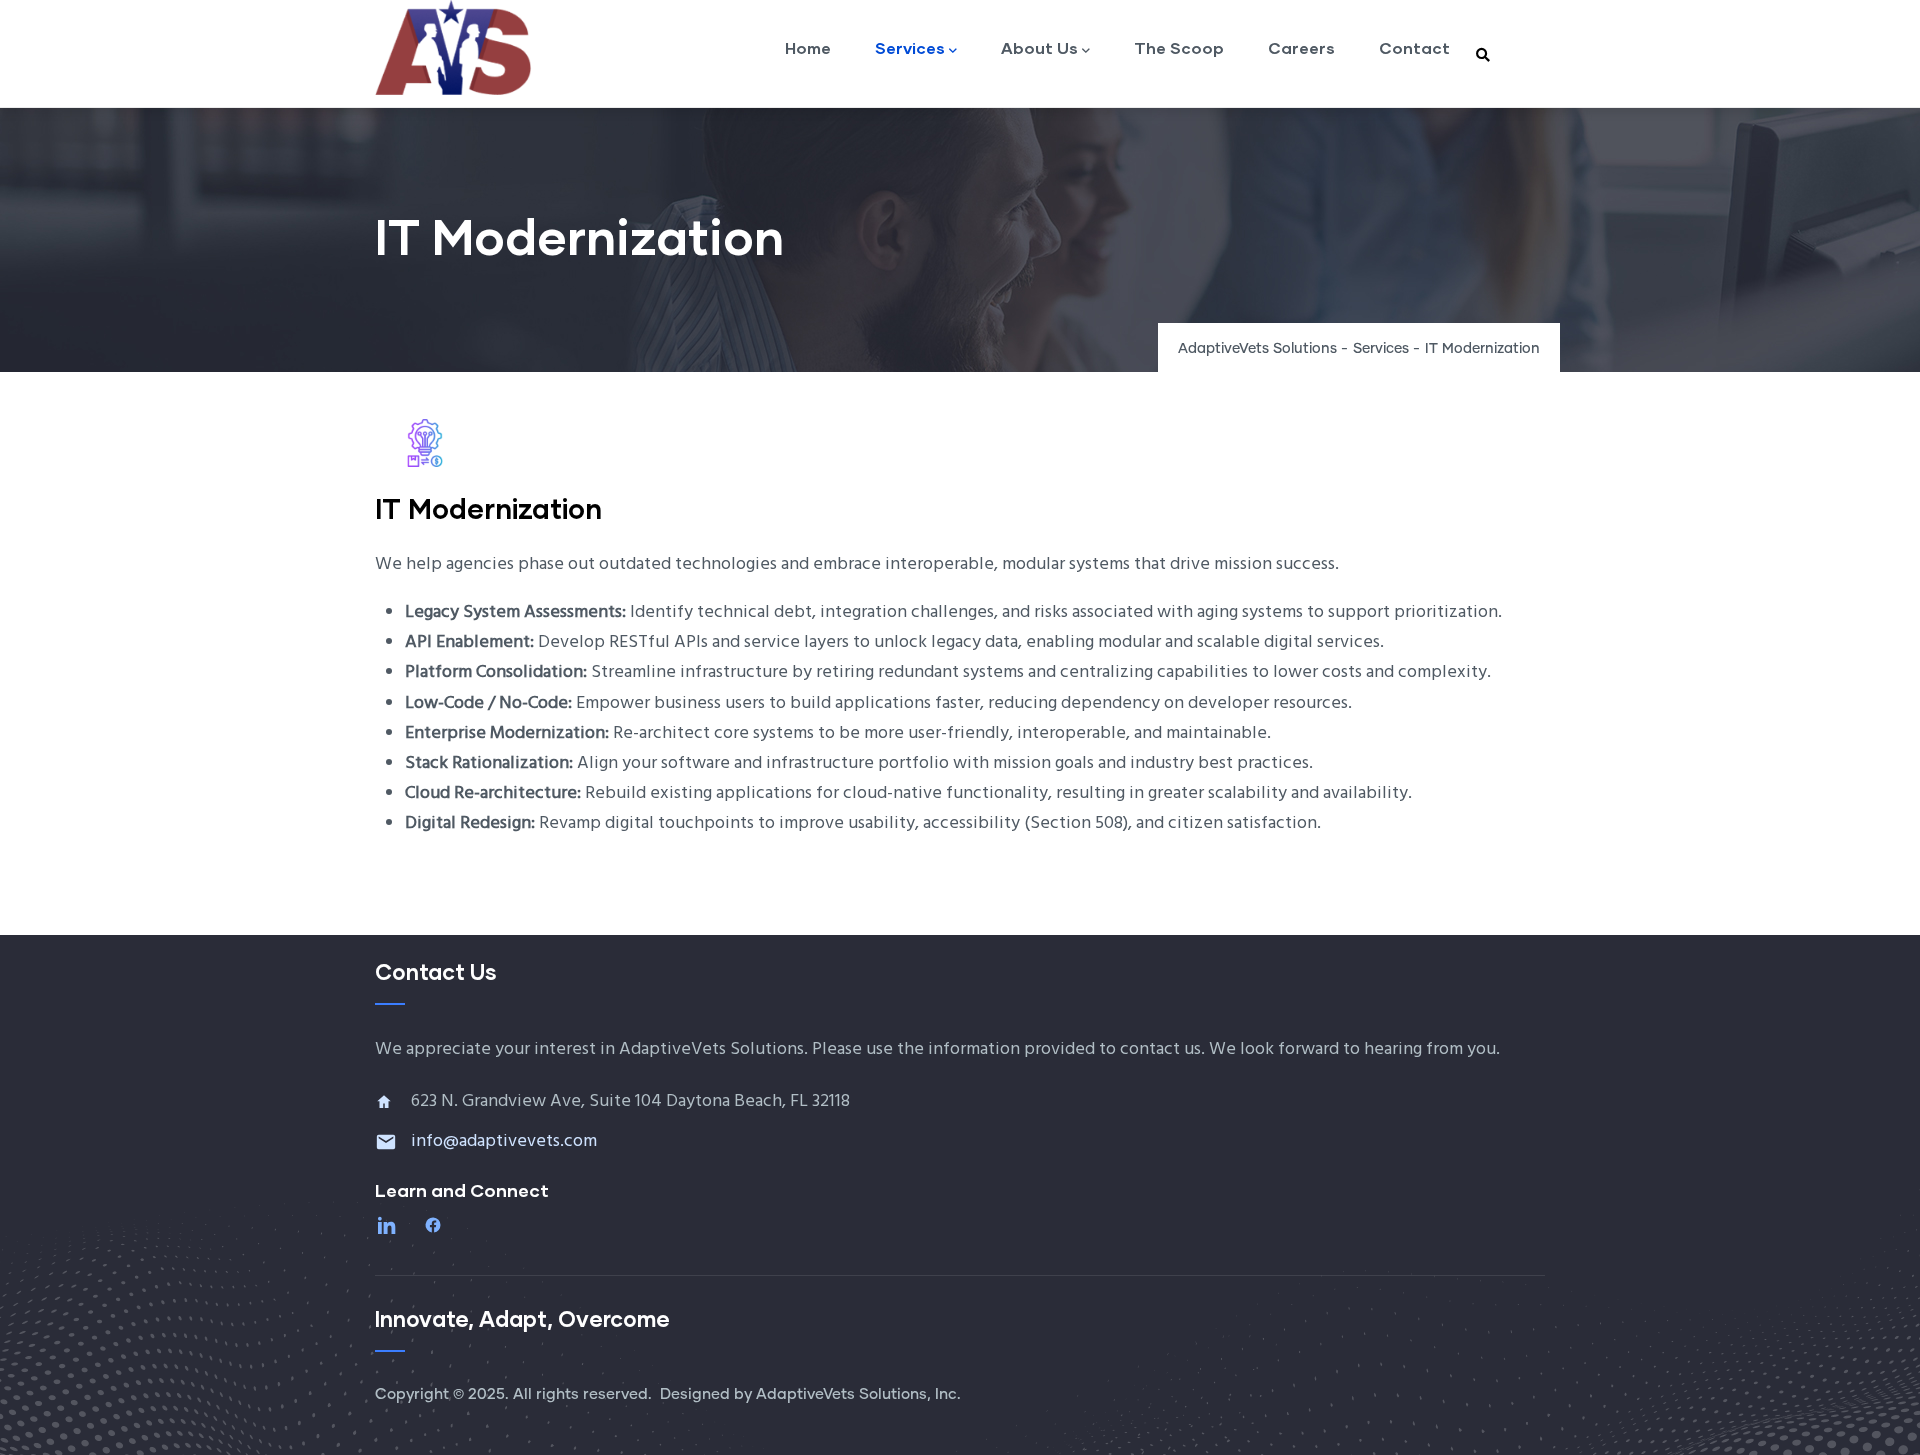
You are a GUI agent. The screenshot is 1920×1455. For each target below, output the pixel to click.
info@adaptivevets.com (504, 1141)
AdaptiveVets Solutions (1257, 349)
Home (808, 47)
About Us (1039, 47)
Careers (1301, 47)
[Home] (455, 47)
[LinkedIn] (389, 1225)
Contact (1414, 47)
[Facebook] (435, 1225)
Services (910, 47)
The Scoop (1179, 47)
